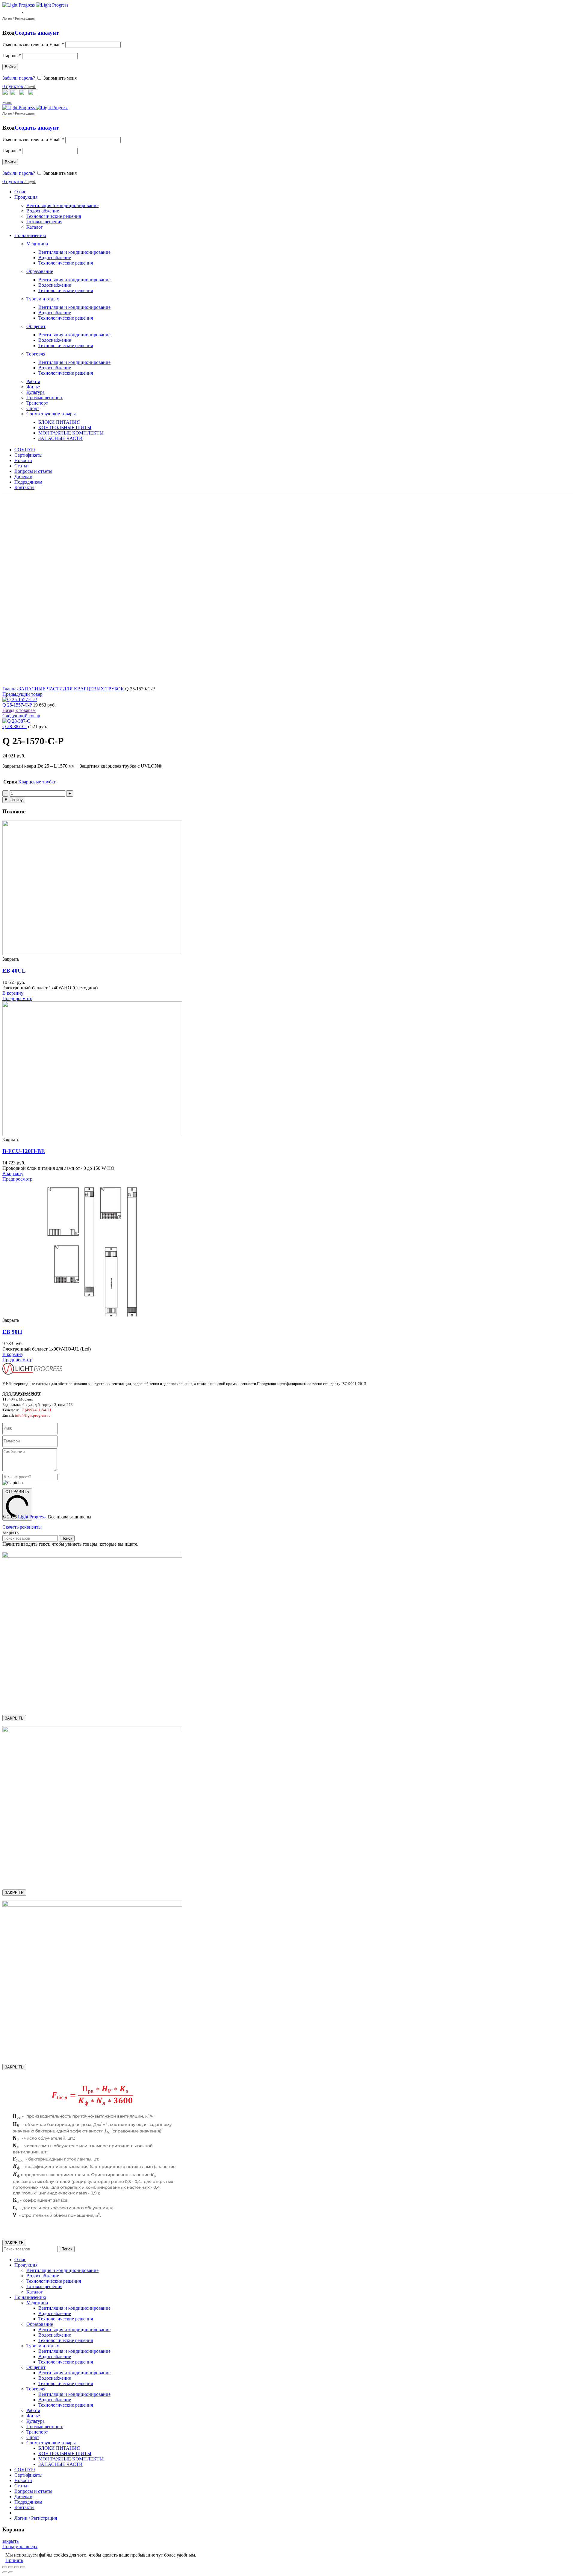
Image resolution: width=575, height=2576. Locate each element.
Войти (10, 67)
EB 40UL (14, 971)
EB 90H (12, 1332)
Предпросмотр (17, 998)
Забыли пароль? (19, 78)
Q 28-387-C (15, 726)
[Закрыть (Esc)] (5, 2567)
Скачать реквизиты (22, 1527)
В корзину (14, 800)
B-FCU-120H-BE (24, 1151)
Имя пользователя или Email (33, 44)
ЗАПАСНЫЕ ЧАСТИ (41, 689)
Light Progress (32, 1517)
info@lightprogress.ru (33, 1415)
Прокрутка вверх (20, 2547)
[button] (13, 993)
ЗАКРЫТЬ (14, 1718)
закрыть (10, 2541)
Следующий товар (21, 716)
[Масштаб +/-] (23, 2567)
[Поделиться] (11, 2567)
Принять (14, 2560)
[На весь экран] (17, 2567)
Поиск (67, 1538)
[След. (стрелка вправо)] (11, 2572)
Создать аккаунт (37, 33)
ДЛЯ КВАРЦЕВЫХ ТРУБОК (93, 689)
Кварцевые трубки (37, 782)
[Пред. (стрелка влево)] (5, 2572)
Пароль (12, 56)
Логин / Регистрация (36, 2518)
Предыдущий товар (22, 694)
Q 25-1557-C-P (18, 705)
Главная (10, 689)
